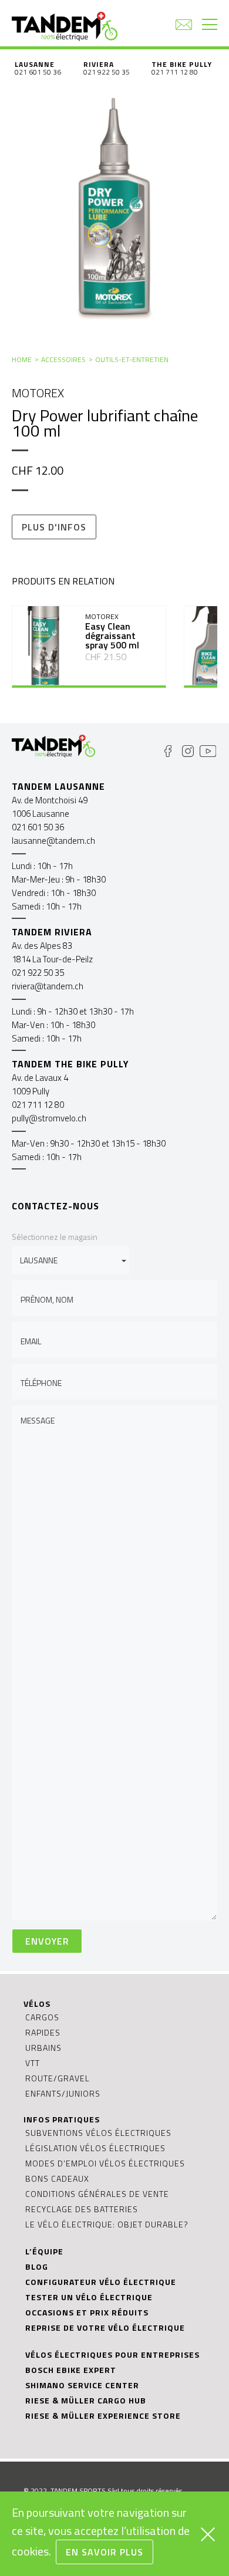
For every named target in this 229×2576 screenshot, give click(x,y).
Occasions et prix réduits (87, 2312)
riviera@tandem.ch (48, 986)
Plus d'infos (54, 527)
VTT (33, 2063)
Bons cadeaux (57, 2178)
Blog (37, 2266)
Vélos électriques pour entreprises (112, 2354)
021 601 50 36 (38, 72)
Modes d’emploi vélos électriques (105, 2163)
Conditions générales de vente (97, 2194)
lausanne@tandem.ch (53, 841)
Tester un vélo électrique (89, 2297)
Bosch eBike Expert (71, 2370)
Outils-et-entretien (132, 359)
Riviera (99, 64)
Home (22, 359)
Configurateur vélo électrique (101, 2282)
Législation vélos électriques (95, 2148)
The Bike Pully (182, 64)
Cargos (42, 2017)
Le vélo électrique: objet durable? (107, 2224)
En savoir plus (105, 2552)
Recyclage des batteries (82, 2209)
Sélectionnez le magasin (55, 1237)
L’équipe (44, 2251)
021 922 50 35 (107, 72)
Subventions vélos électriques (98, 2133)
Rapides (43, 2032)
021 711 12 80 (175, 72)
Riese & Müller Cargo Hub (86, 2400)
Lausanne (35, 64)
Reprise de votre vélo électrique (105, 2327)
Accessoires (63, 359)
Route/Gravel (58, 2078)
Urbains (43, 2048)
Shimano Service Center (82, 2385)
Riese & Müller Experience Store (103, 2416)
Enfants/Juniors (63, 2093)
